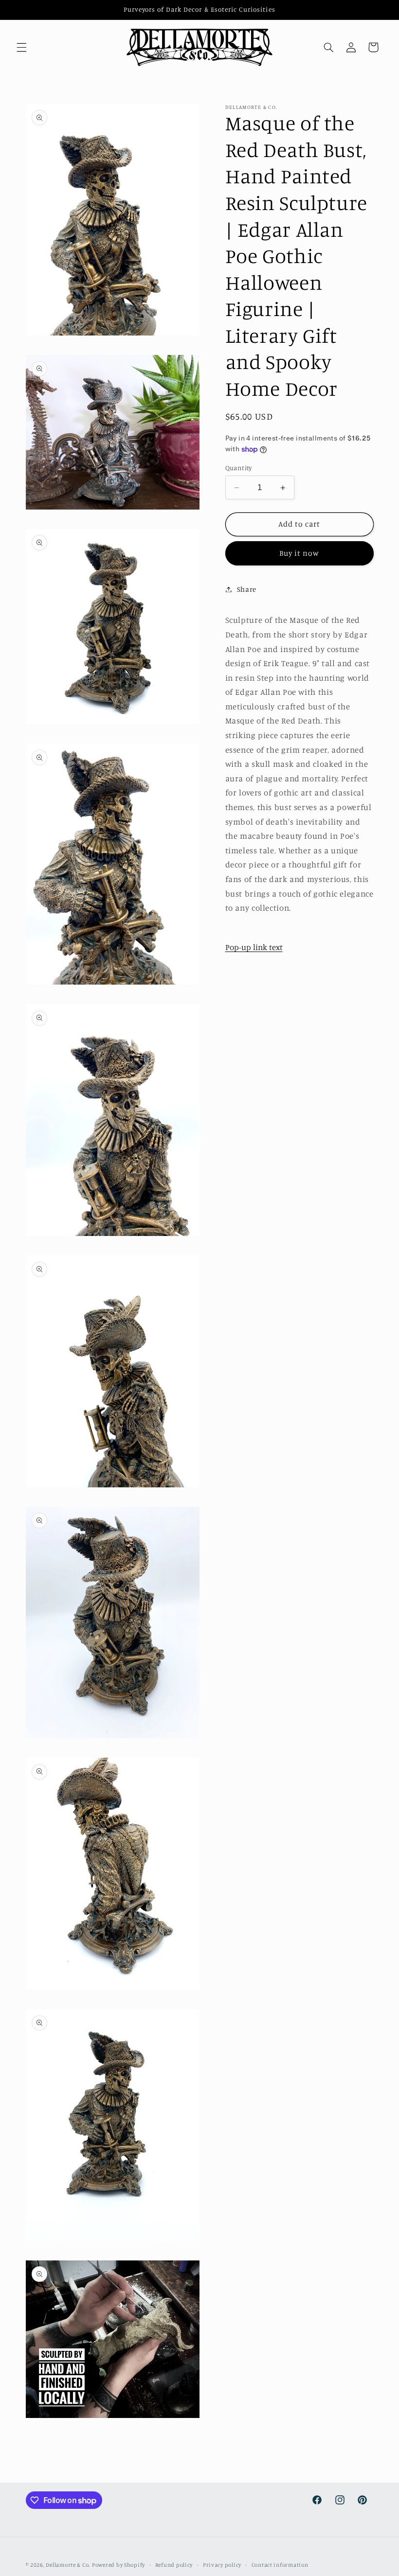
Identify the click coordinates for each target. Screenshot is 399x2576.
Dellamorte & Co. (68, 2565)
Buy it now (299, 553)
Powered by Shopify (118, 2565)
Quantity (239, 468)
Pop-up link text (254, 947)
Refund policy (174, 2565)
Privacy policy (222, 2565)
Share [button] (247, 589)
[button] (21, 47)
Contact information (280, 2565)
